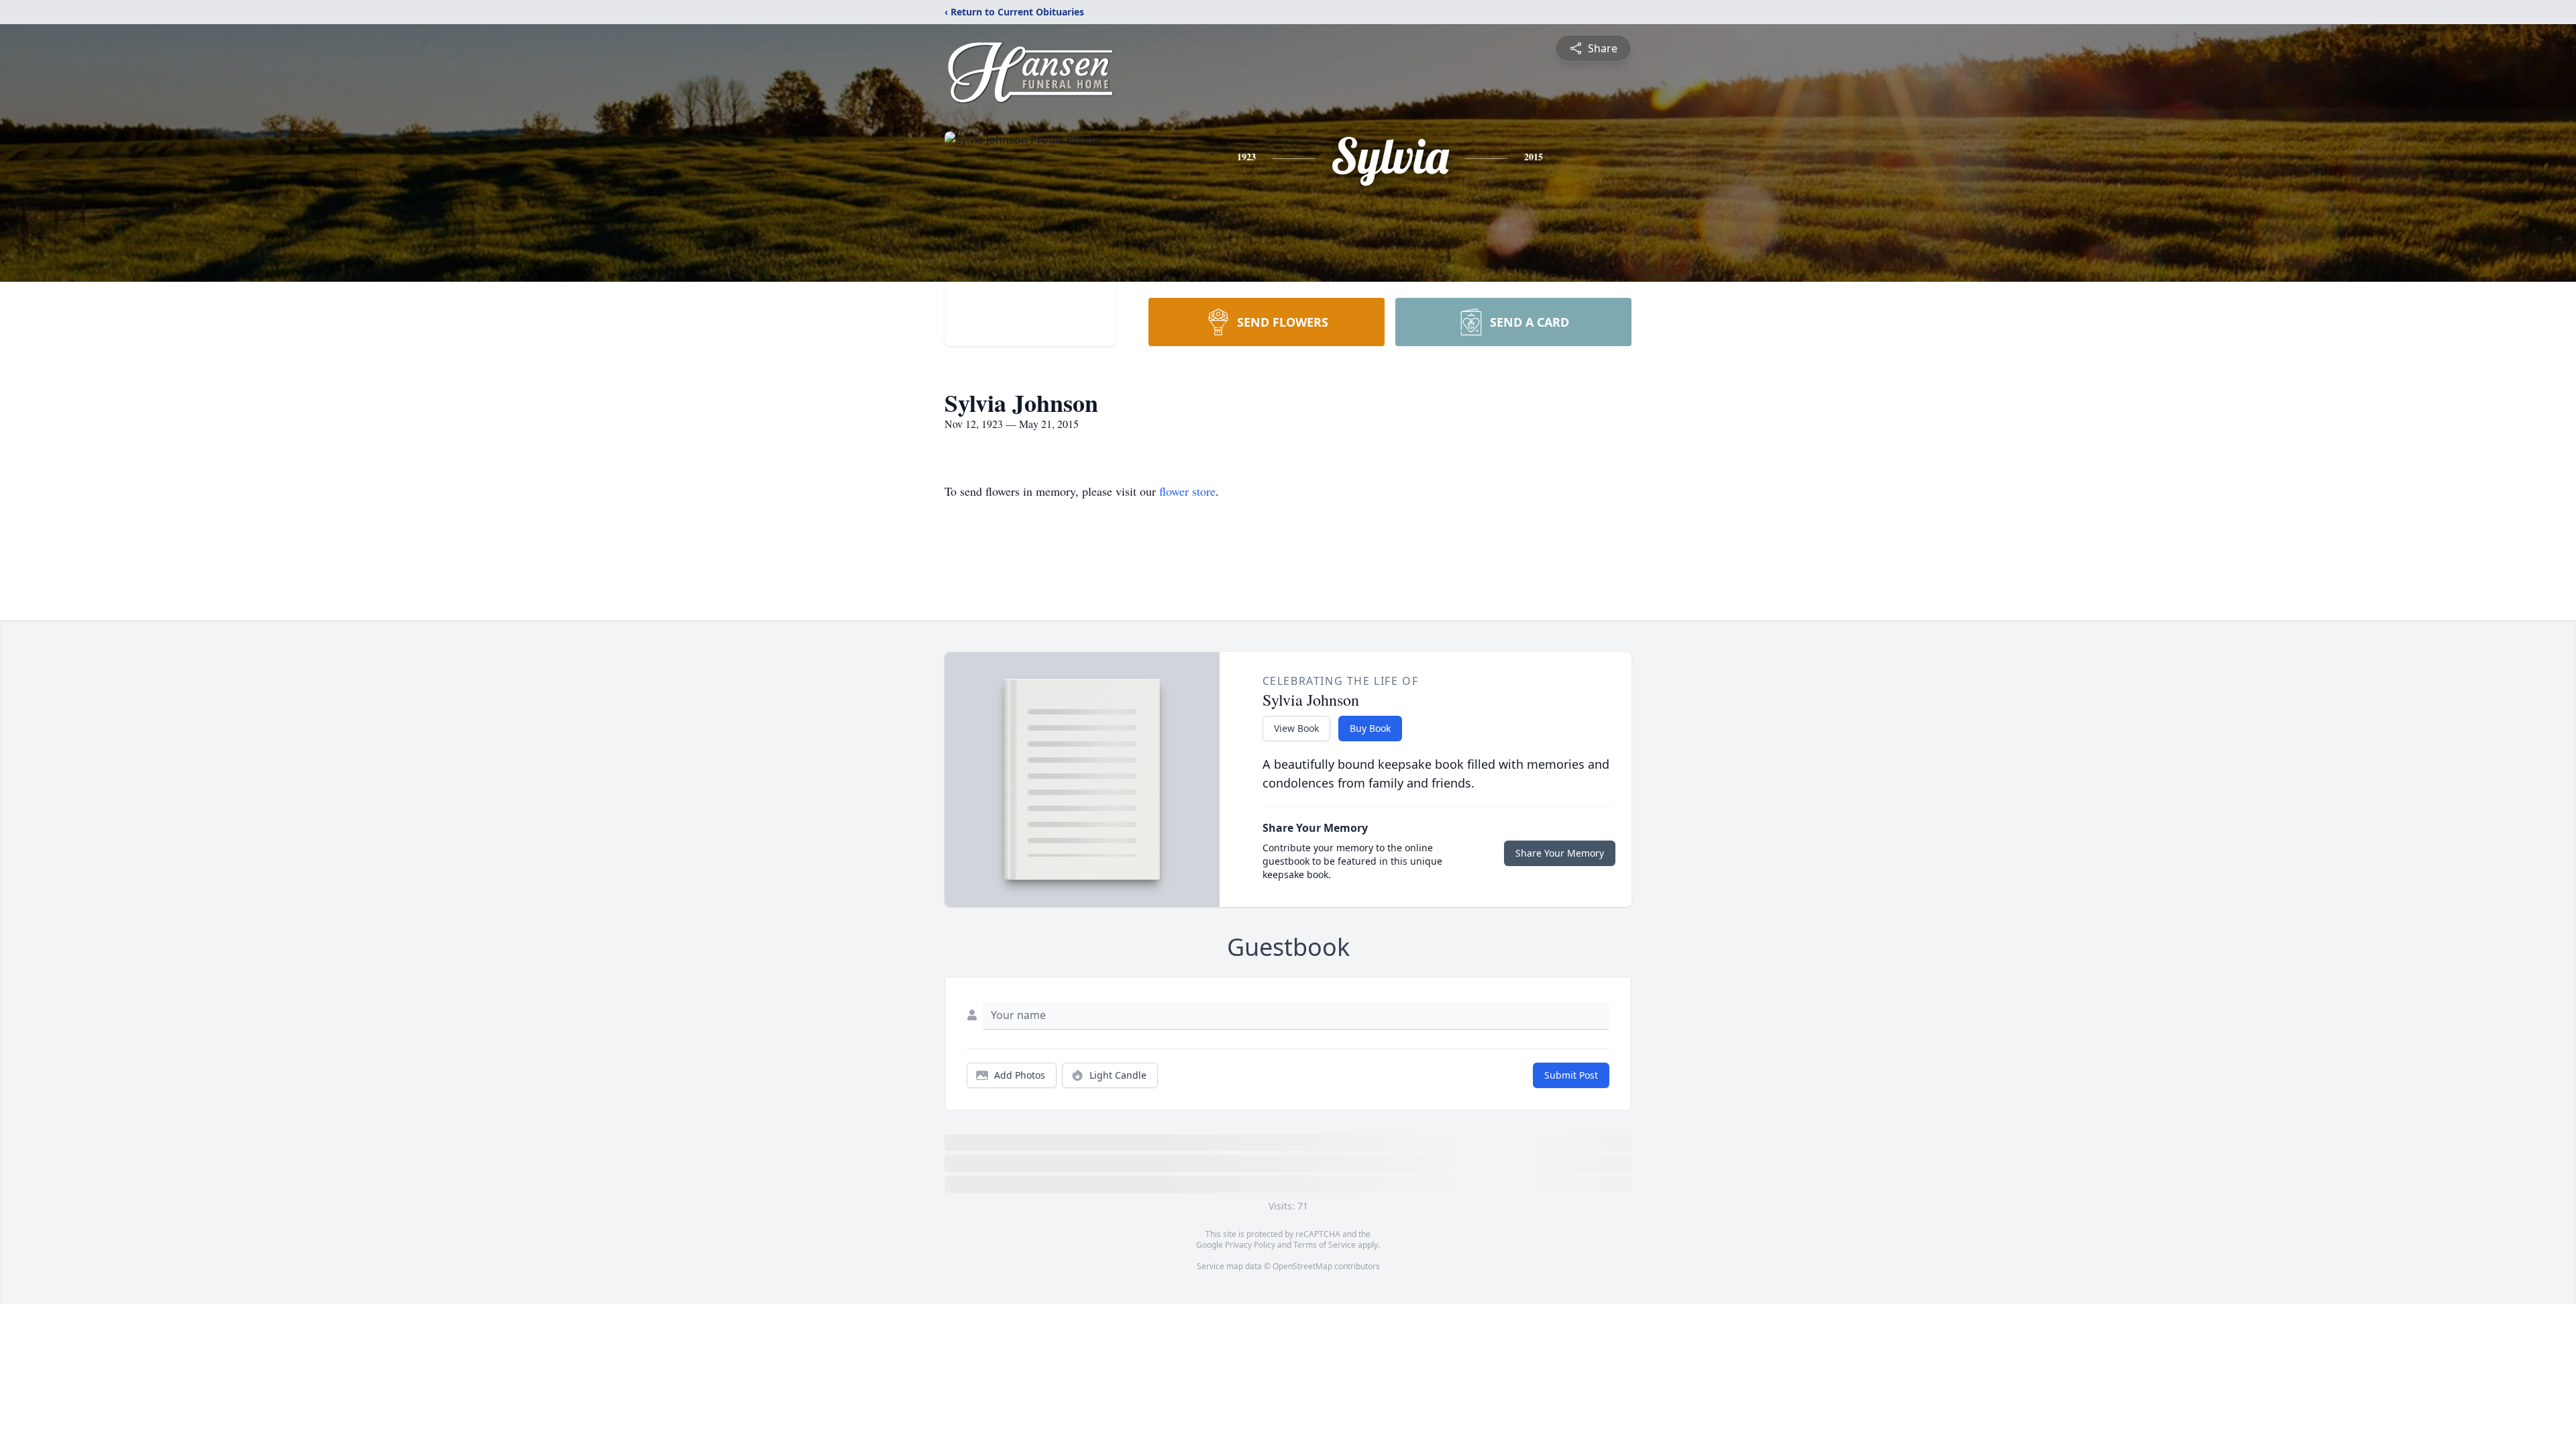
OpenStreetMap (1302, 1266)
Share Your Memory (1560, 853)
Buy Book (1370, 728)
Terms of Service (1325, 1245)
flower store (1187, 491)
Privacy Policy (1250, 1245)
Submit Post (1571, 1075)
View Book (1296, 728)
